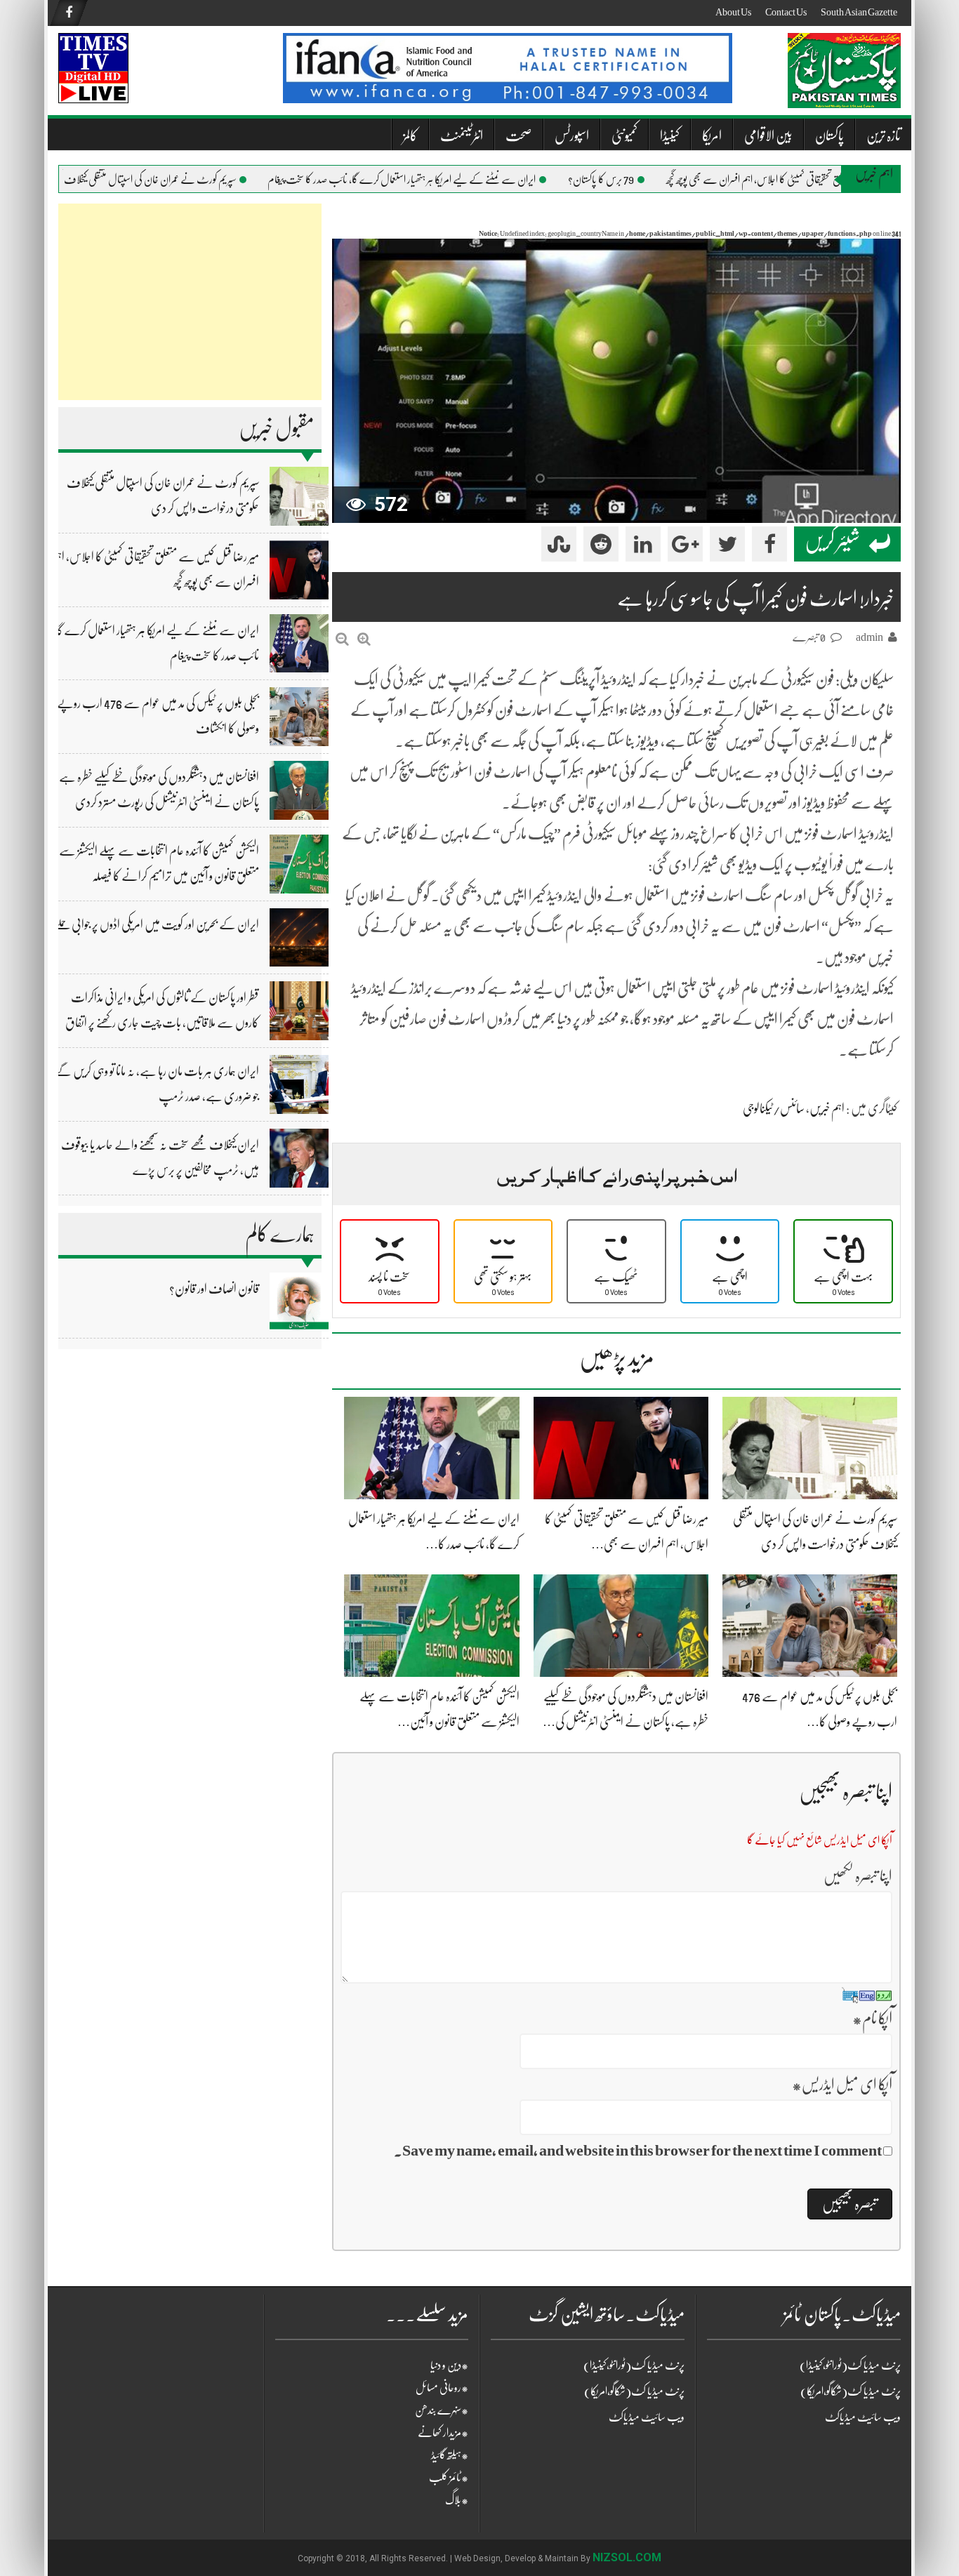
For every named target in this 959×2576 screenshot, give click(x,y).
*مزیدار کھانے (443, 2433)
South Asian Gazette (859, 12)
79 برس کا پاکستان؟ (636, 180)
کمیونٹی (624, 136)
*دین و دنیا (449, 2365)
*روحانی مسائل (442, 2388)
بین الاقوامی (768, 136)
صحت (519, 136)
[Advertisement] (190, 302)
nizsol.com (627, 2557)
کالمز (410, 136)
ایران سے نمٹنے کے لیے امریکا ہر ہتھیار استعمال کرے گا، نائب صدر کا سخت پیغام (437, 180)
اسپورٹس (572, 136)
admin (869, 637)
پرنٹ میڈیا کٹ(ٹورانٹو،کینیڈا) (634, 2365)
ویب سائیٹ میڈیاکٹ (647, 2417)
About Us (733, 12)
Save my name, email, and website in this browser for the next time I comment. (638, 2150)
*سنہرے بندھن (442, 2410)
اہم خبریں (827, 1108)
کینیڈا (670, 136)
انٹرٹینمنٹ (462, 136)
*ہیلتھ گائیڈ (450, 2455)
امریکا (712, 136)
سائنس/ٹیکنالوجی (774, 1108)
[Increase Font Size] (364, 639)
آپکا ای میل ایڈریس (842, 2084)
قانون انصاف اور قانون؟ (214, 1289)
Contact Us (786, 12)
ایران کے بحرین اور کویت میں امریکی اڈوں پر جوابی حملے (157, 924)
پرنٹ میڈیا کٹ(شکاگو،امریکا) (634, 2391)
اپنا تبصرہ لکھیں (858, 1876)
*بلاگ (457, 2500)
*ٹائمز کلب (449, 2478)
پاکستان (829, 136)
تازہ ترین (884, 136)
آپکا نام (872, 2018)
